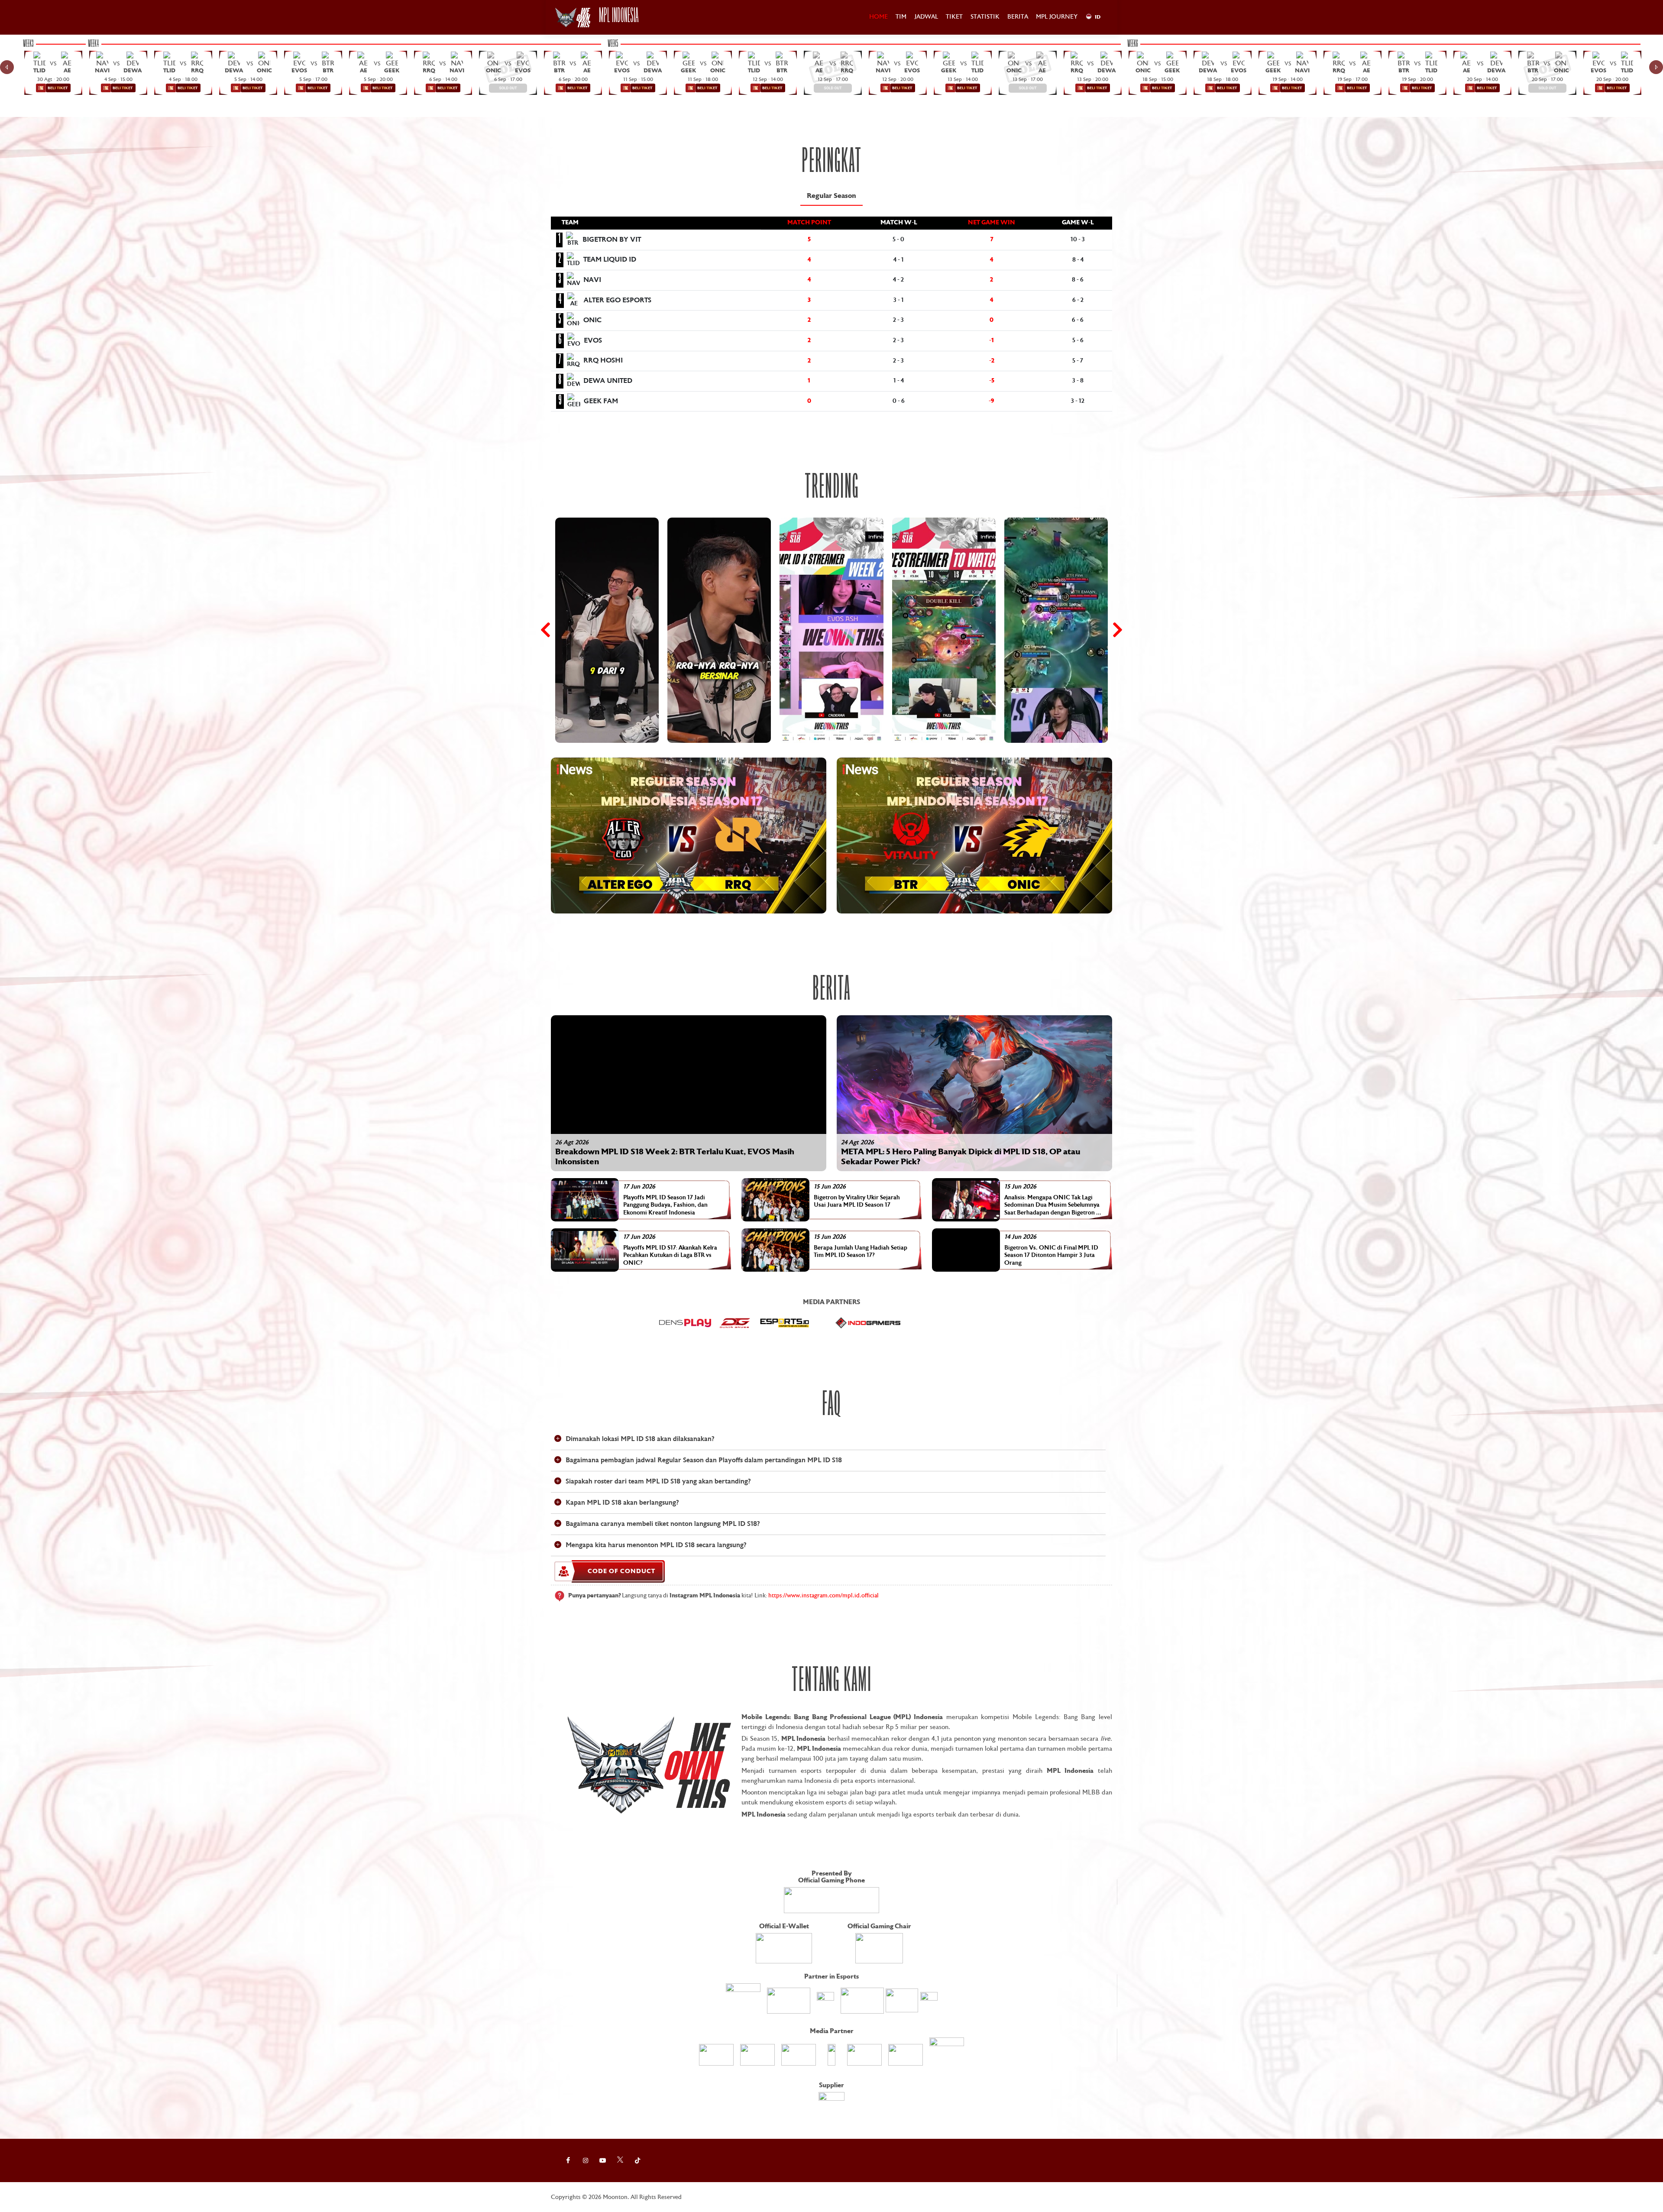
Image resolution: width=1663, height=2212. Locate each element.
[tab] (831, 196)
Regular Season (831, 196)
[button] (689, 836)
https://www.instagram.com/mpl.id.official (823, 1596)
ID (1098, 17)
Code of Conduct (621, 1571)
